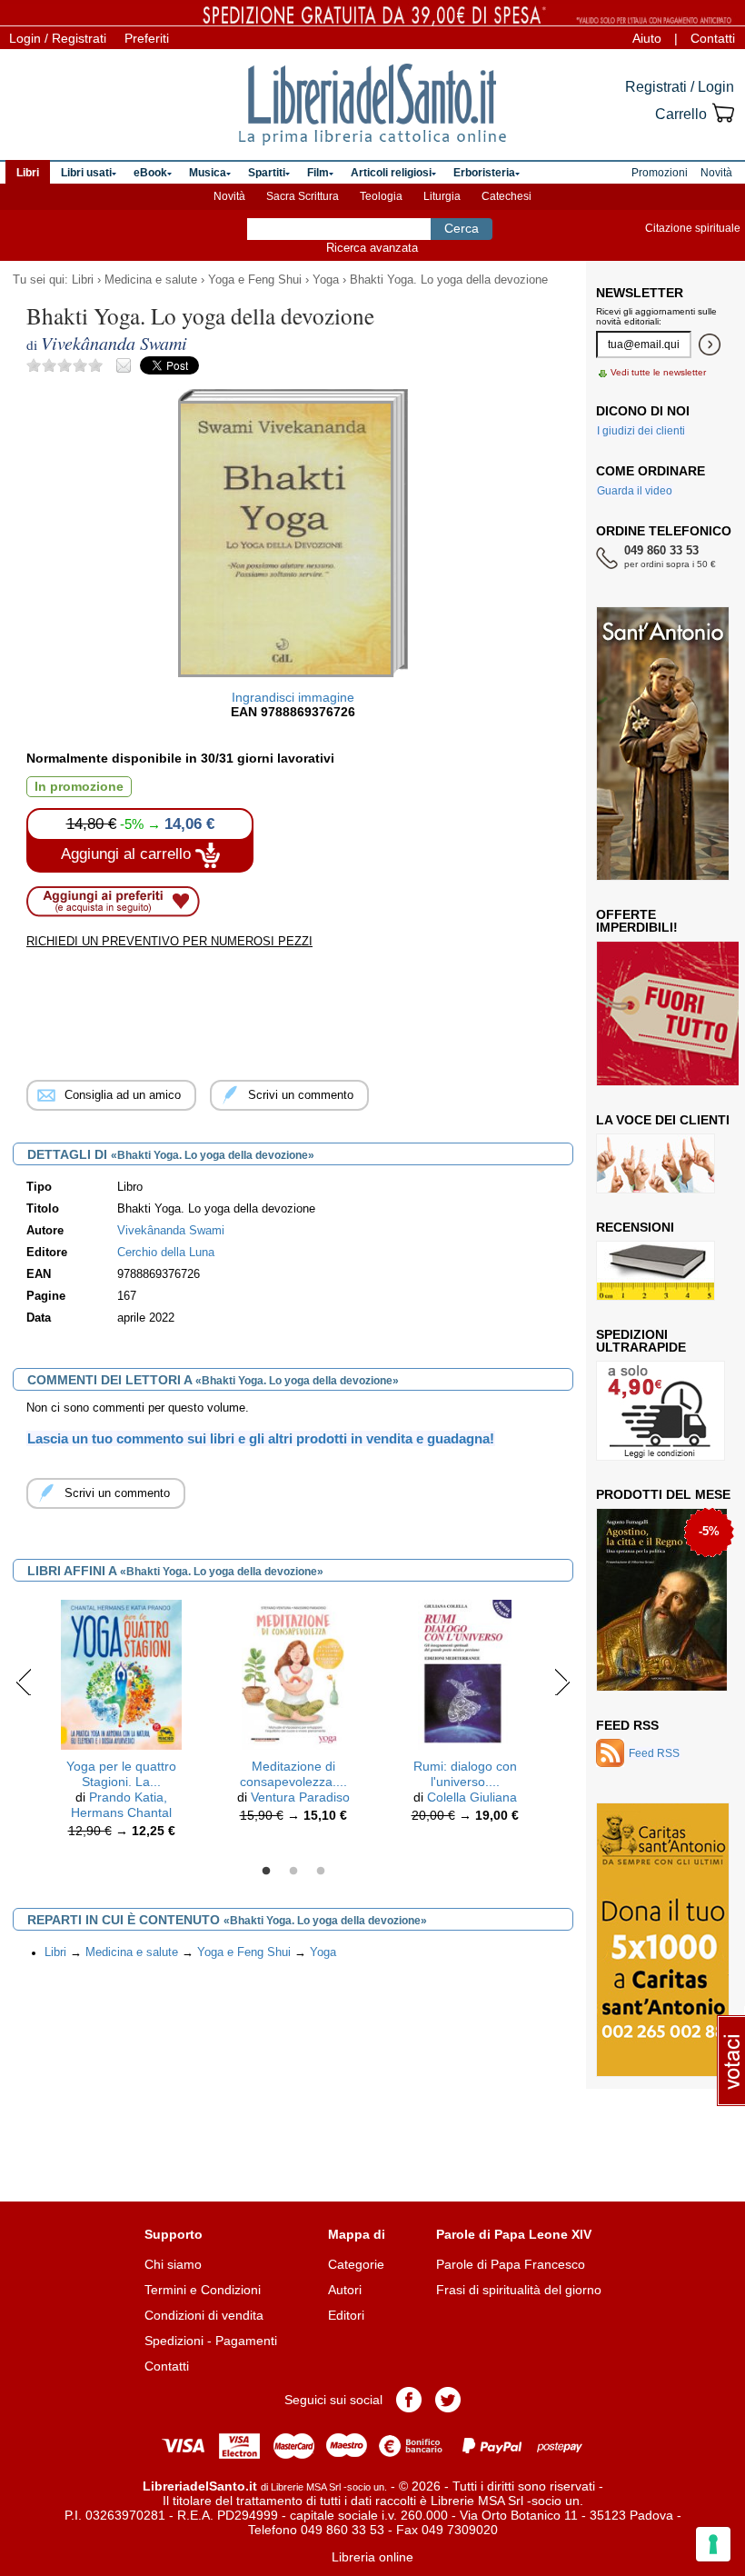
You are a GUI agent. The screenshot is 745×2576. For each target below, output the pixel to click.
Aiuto (647, 38)
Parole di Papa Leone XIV (514, 2234)
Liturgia (442, 196)
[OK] (710, 344)
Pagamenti (246, 2341)
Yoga (326, 280)
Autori (345, 2290)
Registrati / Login (680, 87)
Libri (83, 280)
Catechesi (507, 196)
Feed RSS (627, 1725)
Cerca (462, 228)
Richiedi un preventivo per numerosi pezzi (169, 941)
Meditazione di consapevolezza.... (293, 1774)
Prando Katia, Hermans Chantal (121, 1805)
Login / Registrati (58, 38)
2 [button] (293, 1872)
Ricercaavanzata (372, 248)
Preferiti (147, 38)
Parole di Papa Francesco (511, 2264)
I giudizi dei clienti (641, 431)
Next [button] (562, 1682)
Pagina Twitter (448, 2400)
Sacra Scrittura (303, 196)
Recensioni (635, 1227)
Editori (346, 2315)
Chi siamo (173, 2264)
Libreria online (372, 2557)
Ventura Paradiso (300, 1797)
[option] (121, 1723)
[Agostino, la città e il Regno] (662, 1600)
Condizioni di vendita (204, 2315)
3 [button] (321, 1872)
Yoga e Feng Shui (255, 280)
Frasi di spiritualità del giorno (519, 2290)
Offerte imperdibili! (637, 921)
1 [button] (266, 1872)
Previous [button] (24, 1682)
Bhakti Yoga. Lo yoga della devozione (449, 280)
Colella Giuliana (472, 1797)
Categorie (356, 2264)
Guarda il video (635, 491)
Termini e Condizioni (203, 2290)
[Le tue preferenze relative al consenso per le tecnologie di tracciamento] (713, 2544)
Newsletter (640, 293)
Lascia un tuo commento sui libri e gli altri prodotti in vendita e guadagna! (261, 1438)
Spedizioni (174, 2341)
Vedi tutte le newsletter (658, 372)
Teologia (381, 196)
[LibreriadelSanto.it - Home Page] (372, 105)
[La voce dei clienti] (656, 1163)
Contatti (713, 38)
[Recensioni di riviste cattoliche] (656, 1271)
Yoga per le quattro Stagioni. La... (121, 1774)
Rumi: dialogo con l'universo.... (465, 1774)
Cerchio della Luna (166, 1253)
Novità (229, 196)
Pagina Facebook (409, 2400)
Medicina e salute (151, 280)
